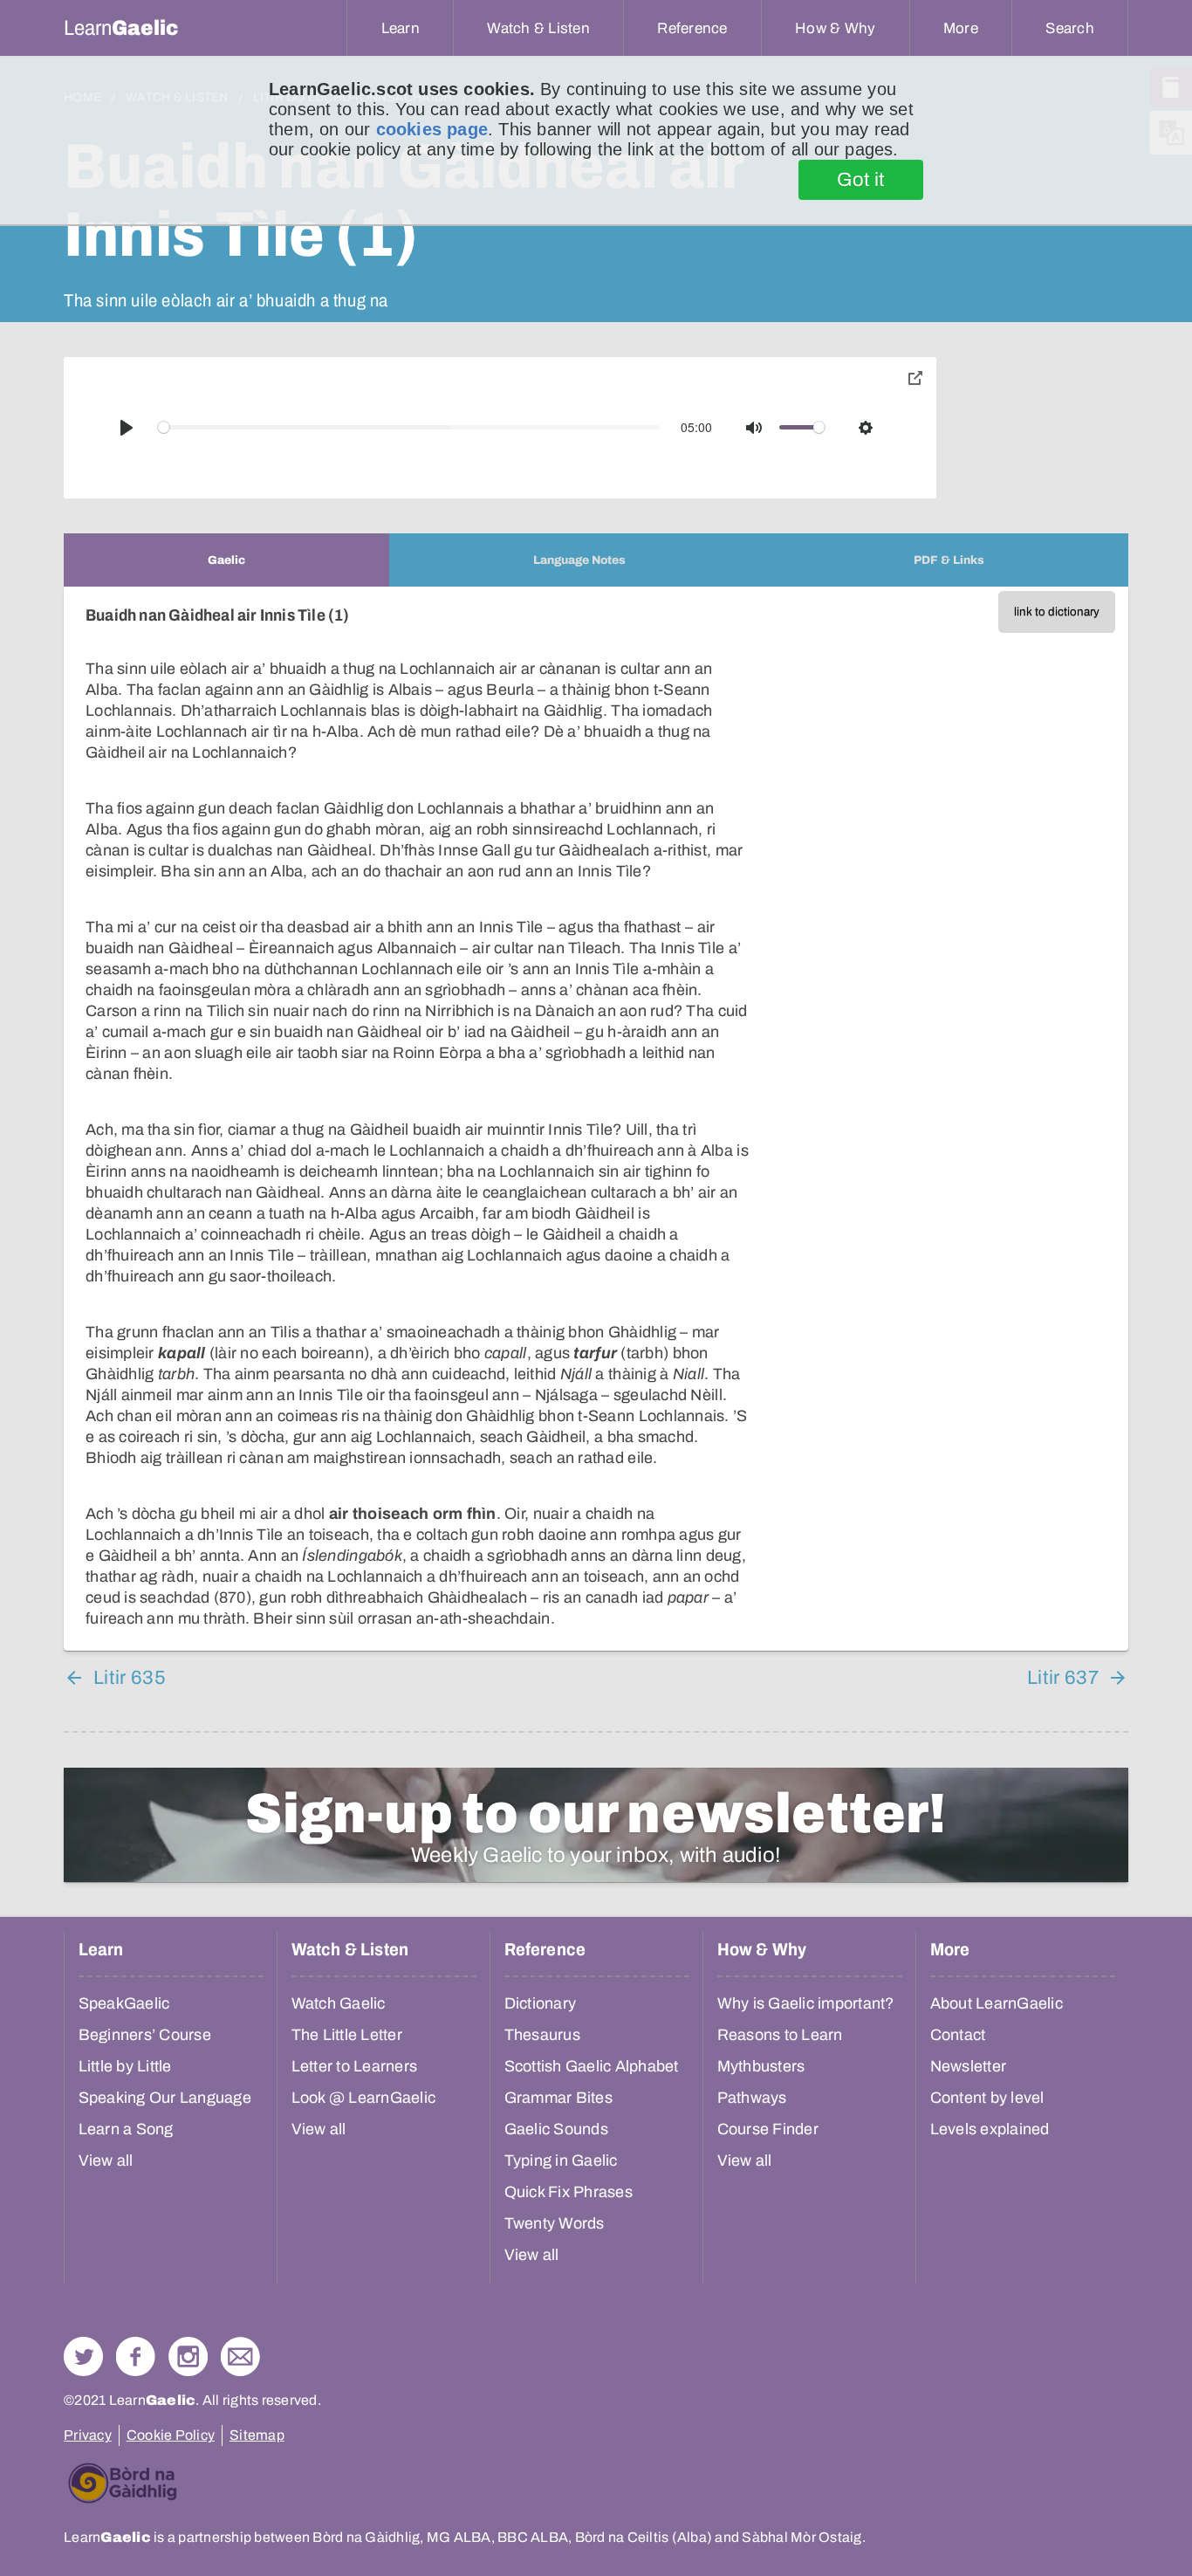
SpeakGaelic (124, 2003)
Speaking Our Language (165, 2098)
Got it (861, 180)
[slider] (409, 427)
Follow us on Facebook (136, 2356)
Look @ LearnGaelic (364, 2098)
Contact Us (240, 2356)
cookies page (432, 129)
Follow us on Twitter (83, 2356)
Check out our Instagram (188, 2356)
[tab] (226, 560)
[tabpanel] (596, 1119)
